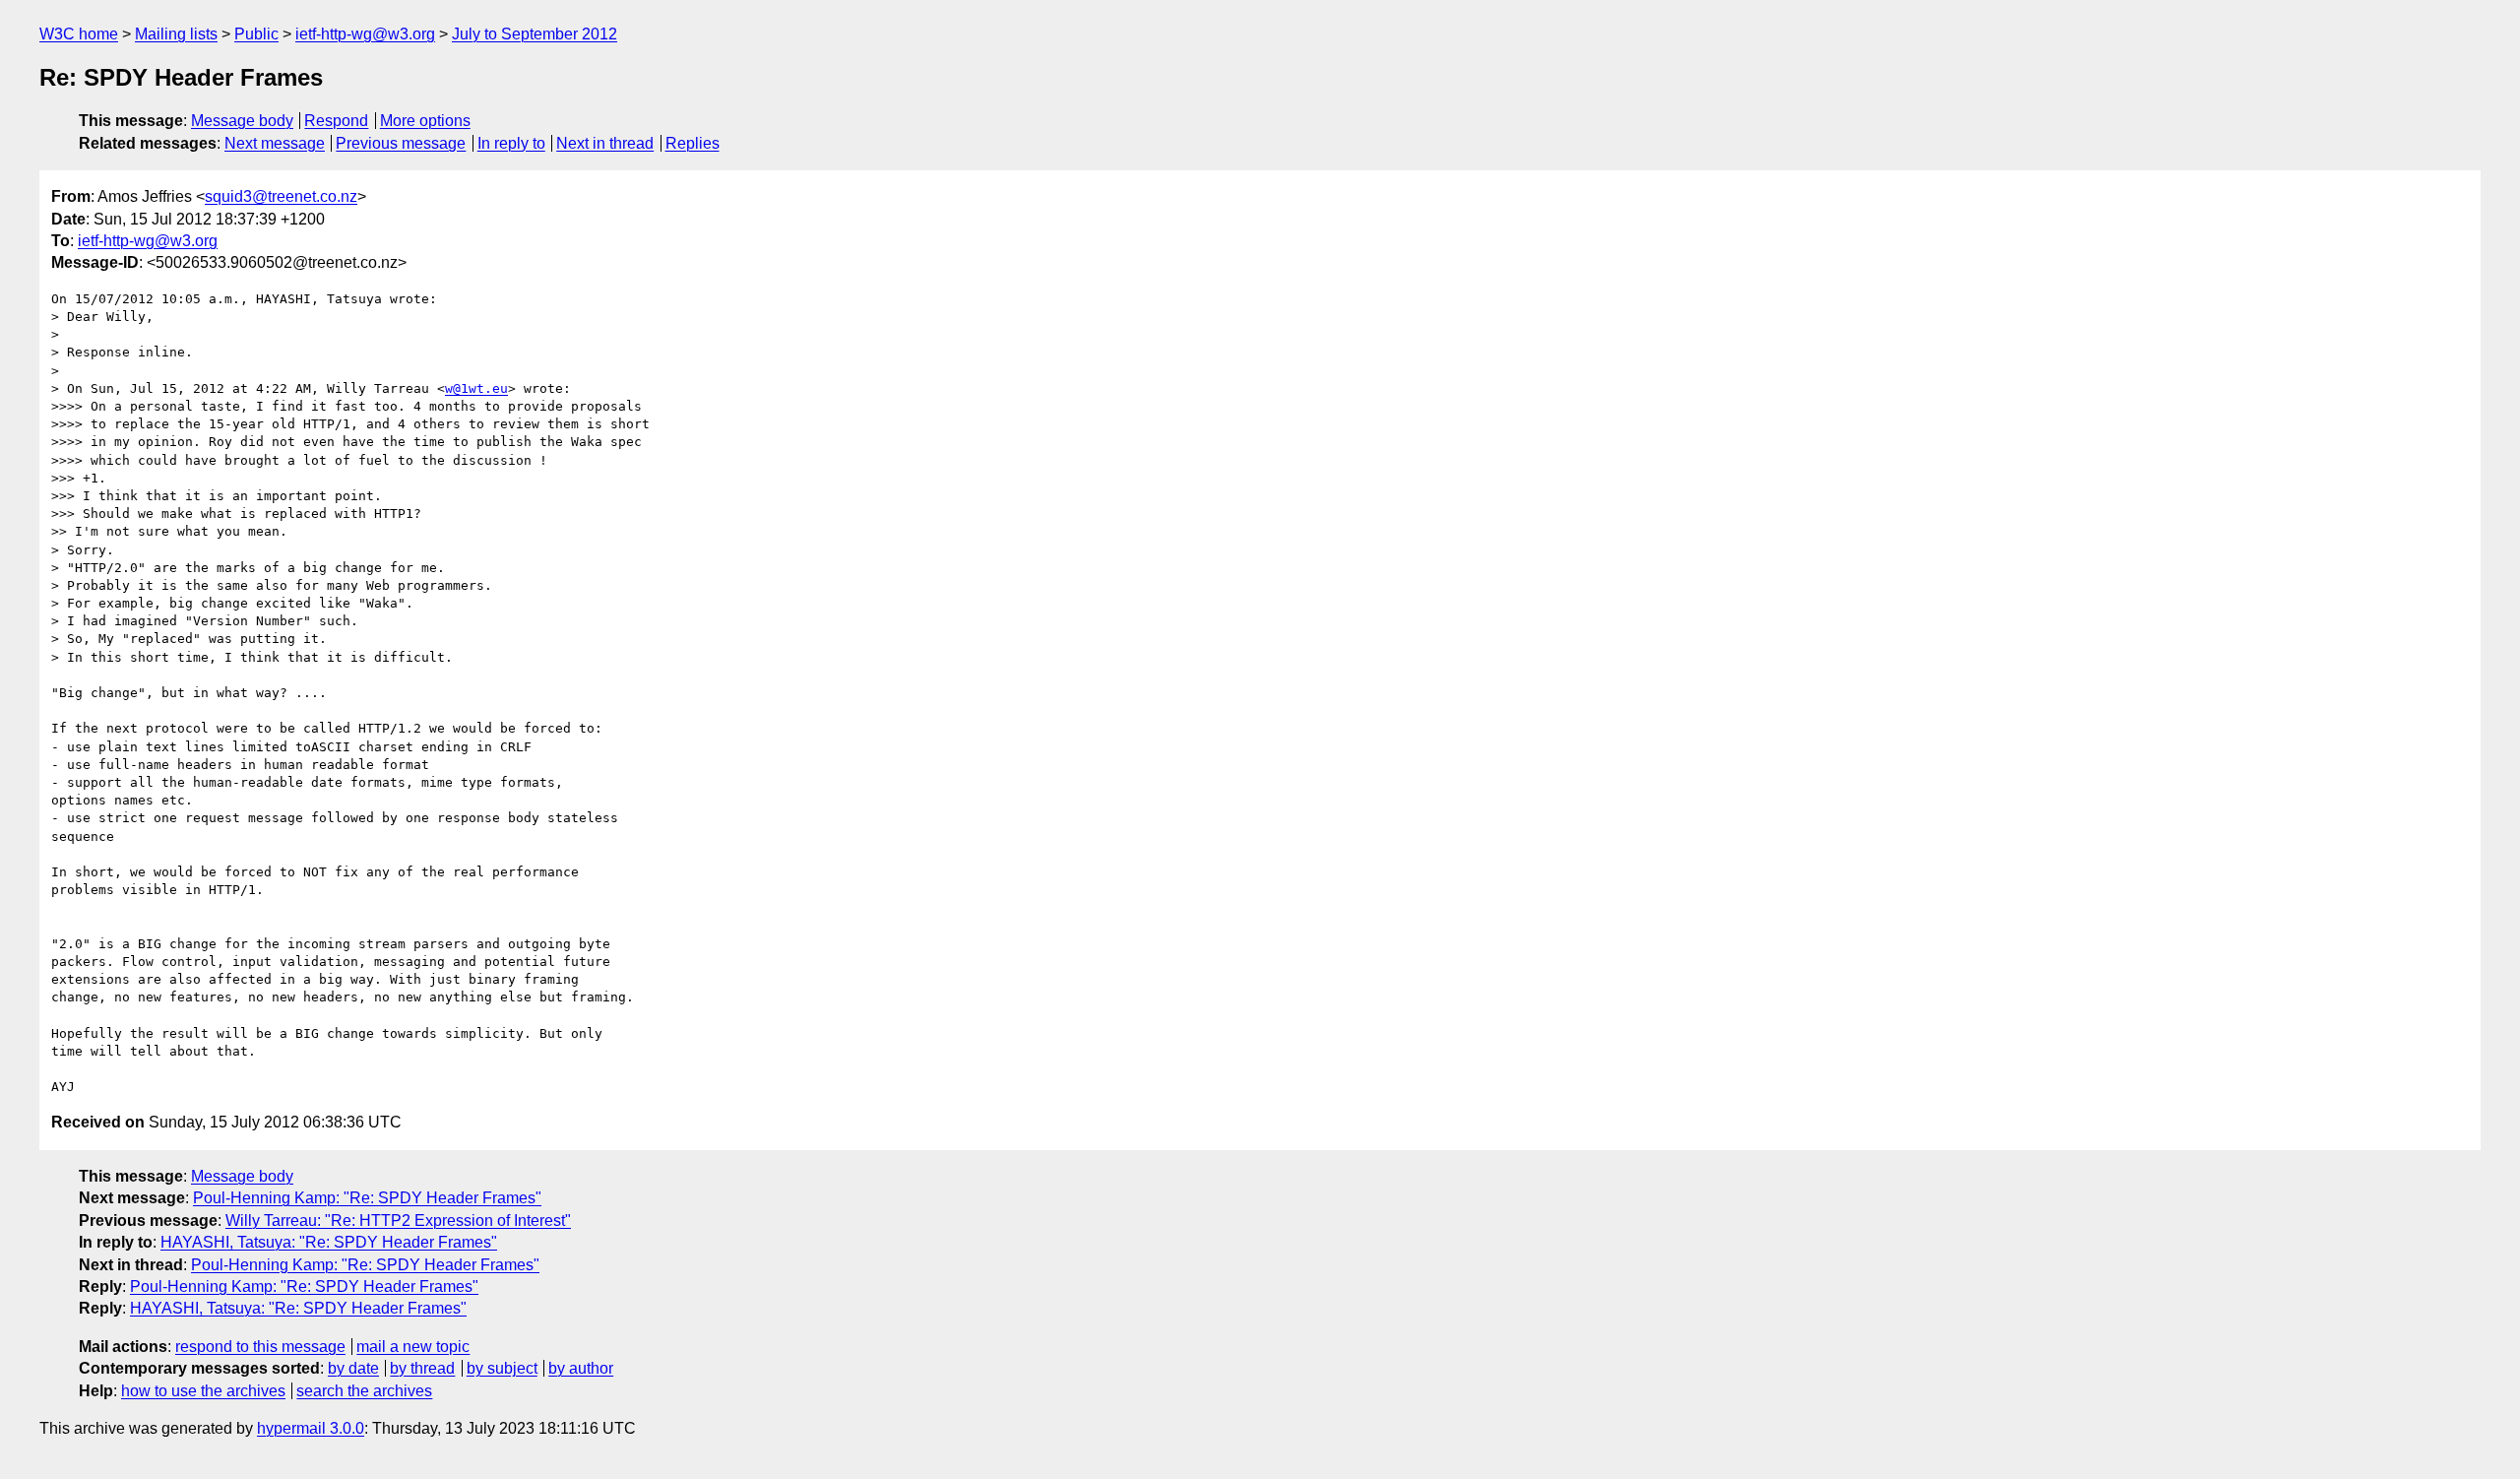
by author (581, 1368)
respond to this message (260, 1347)
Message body (242, 121)
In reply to (511, 143)
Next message (275, 143)
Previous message (401, 143)
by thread (422, 1368)
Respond (336, 121)
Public (256, 34)
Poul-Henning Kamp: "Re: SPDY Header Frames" (367, 1198)
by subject (502, 1368)
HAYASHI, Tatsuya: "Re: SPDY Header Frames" (329, 1242)
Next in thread (605, 143)
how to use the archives (203, 1391)
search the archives (364, 1391)
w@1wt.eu (476, 388)
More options (425, 121)
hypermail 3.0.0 (311, 1428)
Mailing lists (176, 34)
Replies (693, 143)
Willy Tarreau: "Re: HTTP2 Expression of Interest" (398, 1221)
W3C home (79, 34)
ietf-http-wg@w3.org (365, 34)
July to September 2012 (535, 34)
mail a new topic (413, 1347)
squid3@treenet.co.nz (281, 196)
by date (353, 1368)
